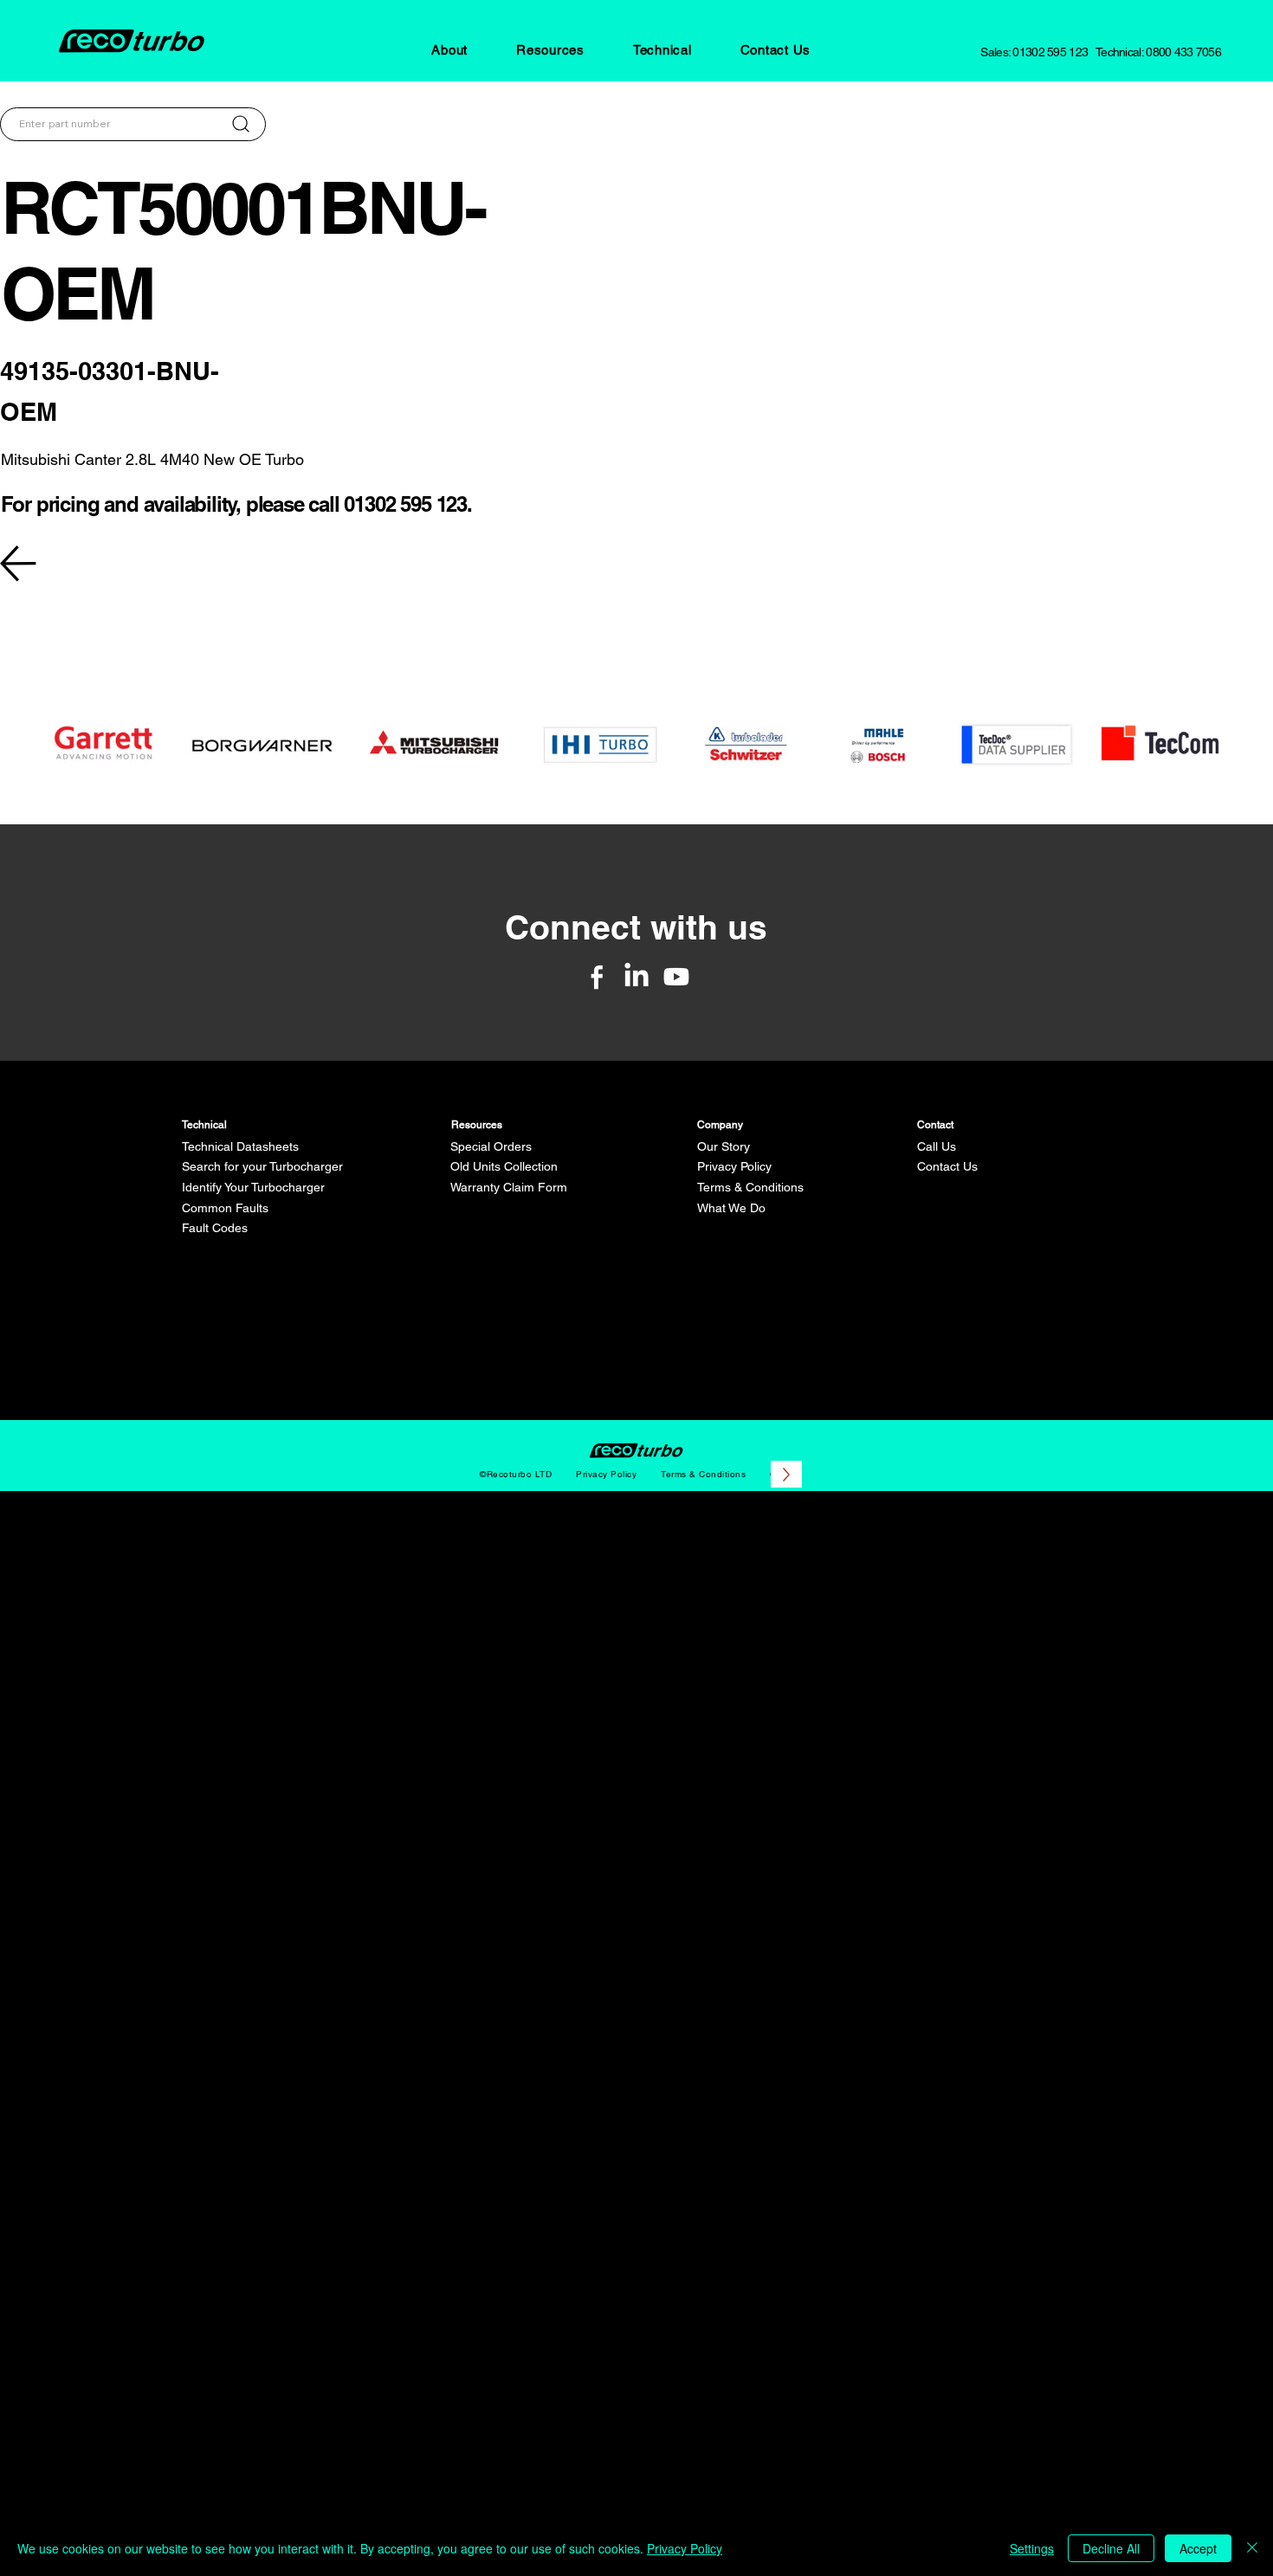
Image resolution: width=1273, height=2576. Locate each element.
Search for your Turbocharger (262, 1166)
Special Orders (491, 1146)
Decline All (1111, 2548)
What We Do (731, 1208)
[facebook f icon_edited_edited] (597, 977)
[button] (449, 50)
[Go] (241, 124)
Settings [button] (1032, 2548)
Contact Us (947, 1166)
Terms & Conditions (750, 1187)
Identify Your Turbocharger (253, 1187)
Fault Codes (215, 1228)
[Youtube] (676, 977)
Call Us (937, 1146)
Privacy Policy (734, 1166)
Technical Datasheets (240, 1146)
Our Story (724, 1146)
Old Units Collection (504, 1166)
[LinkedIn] (636, 977)
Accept (1198, 2548)
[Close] (1252, 2548)
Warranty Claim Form (509, 1187)
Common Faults (225, 1208)
